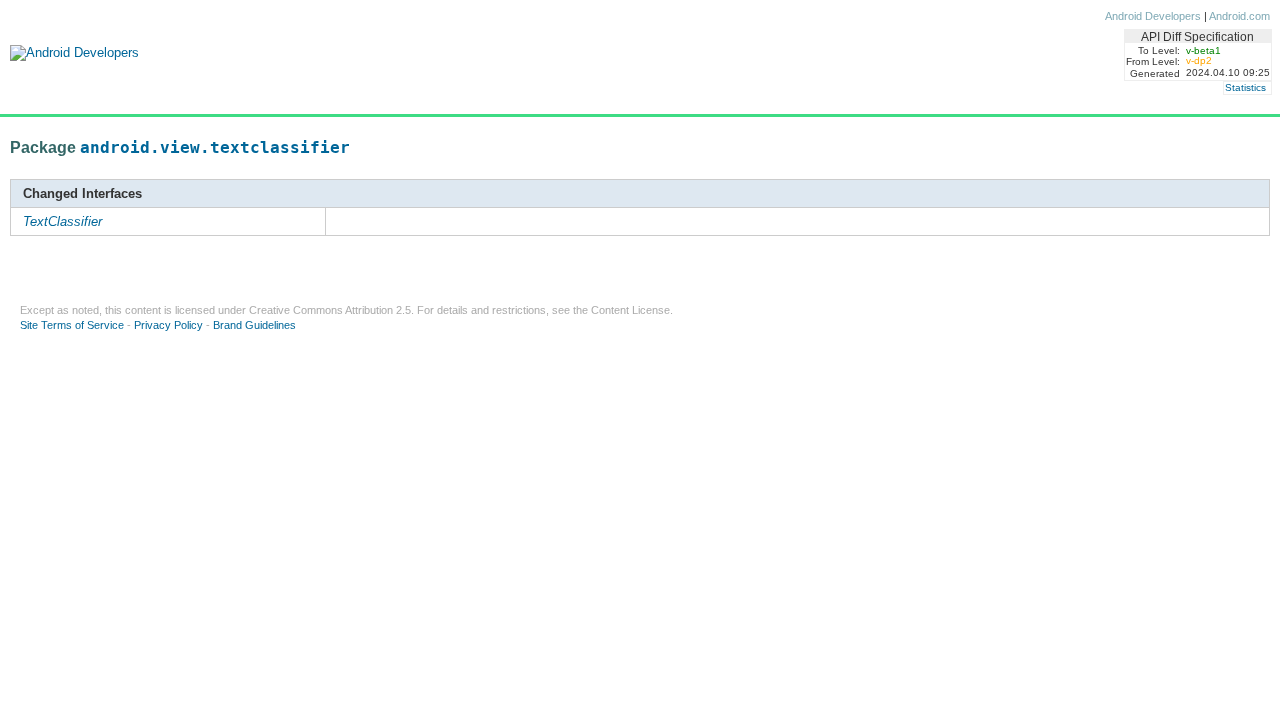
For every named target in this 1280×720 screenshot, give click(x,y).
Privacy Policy (168, 325)
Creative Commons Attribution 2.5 (330, 310)
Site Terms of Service (72, 325)
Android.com (1239, 16)
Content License (630, 310)
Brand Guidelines (254, 325)
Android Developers (1153, 16)
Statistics (1245, 87)
